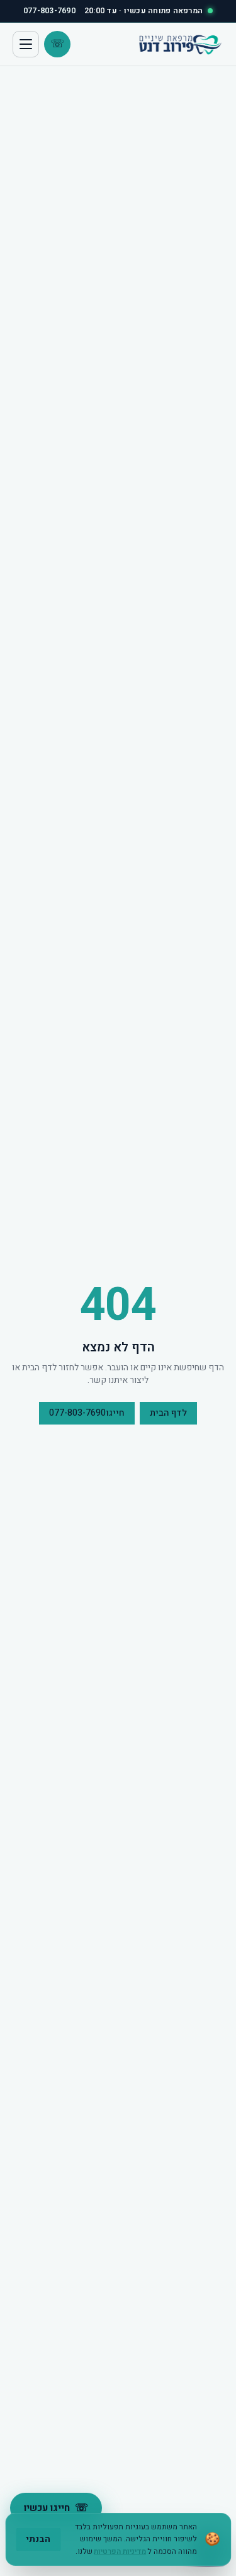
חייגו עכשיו (56, 2508)
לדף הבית (168, 1413)
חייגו (87, 1413)
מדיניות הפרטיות (120, 2551)
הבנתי (38, 2539)
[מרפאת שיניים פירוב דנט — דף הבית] (179, 44)
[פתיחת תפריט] (26, 44)
